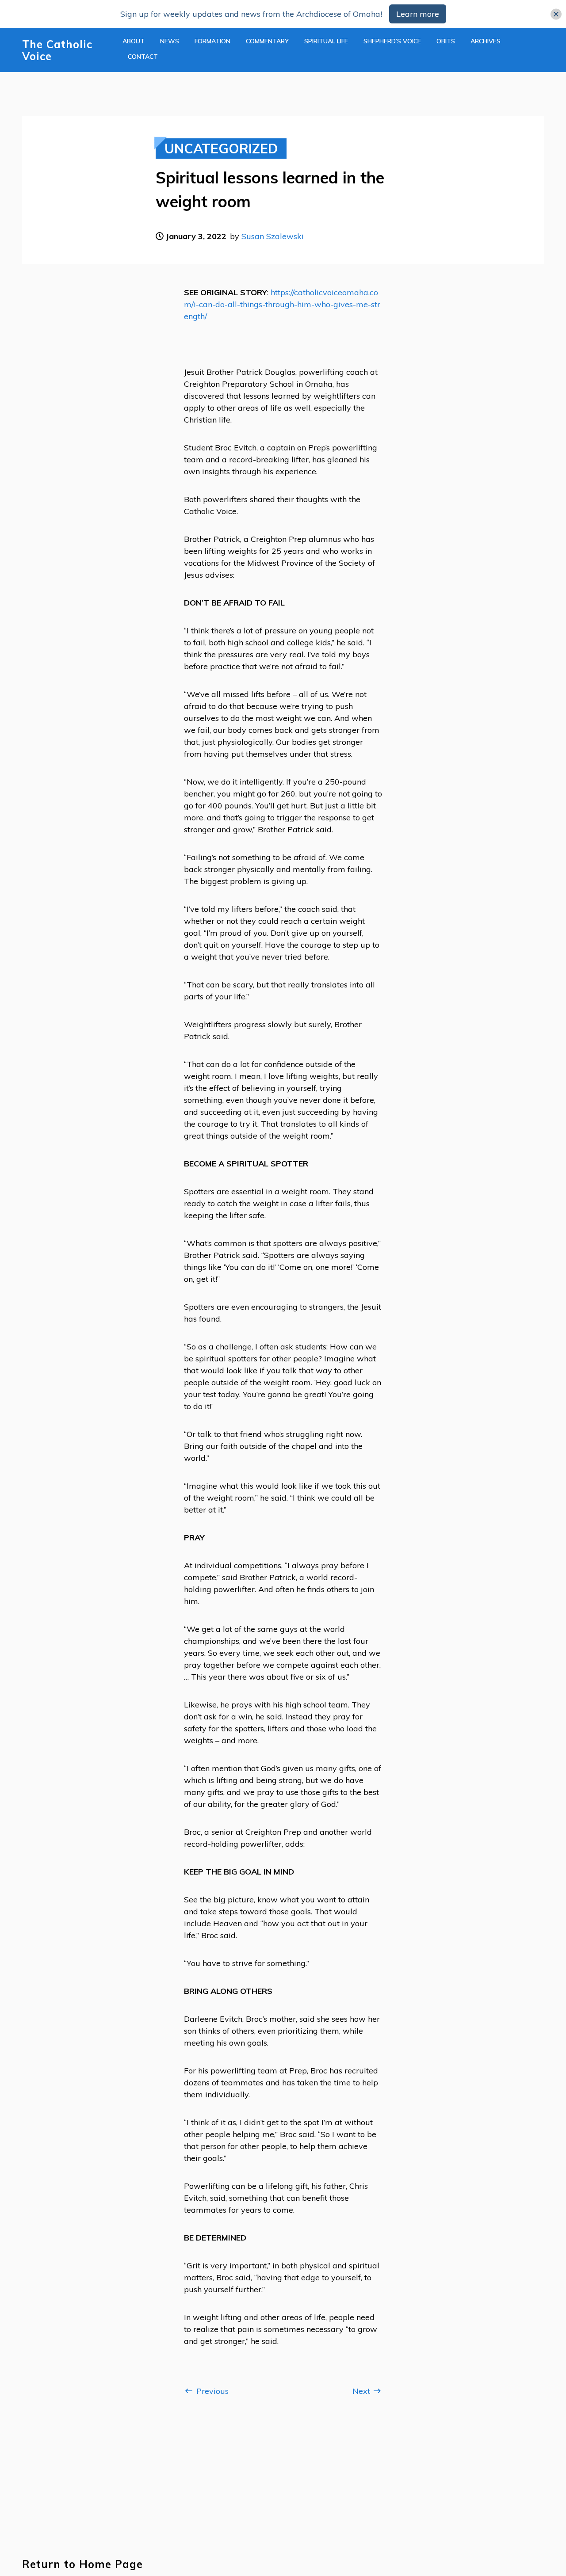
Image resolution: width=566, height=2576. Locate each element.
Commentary (267, 41)
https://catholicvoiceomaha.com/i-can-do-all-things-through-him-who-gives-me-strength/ (282, 304)
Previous (211, 2391)
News (170, 41)
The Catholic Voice (57, 50)
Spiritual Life (326, 41)
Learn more (418, 14)
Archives (486, 41)
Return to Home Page (82, 2564)
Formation (212, 41)
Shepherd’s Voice (392, 41)
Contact (143, 57)
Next (362, 2391)
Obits (446, 41)
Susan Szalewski (273, 236)
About (134, 41)
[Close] (556, 14)
